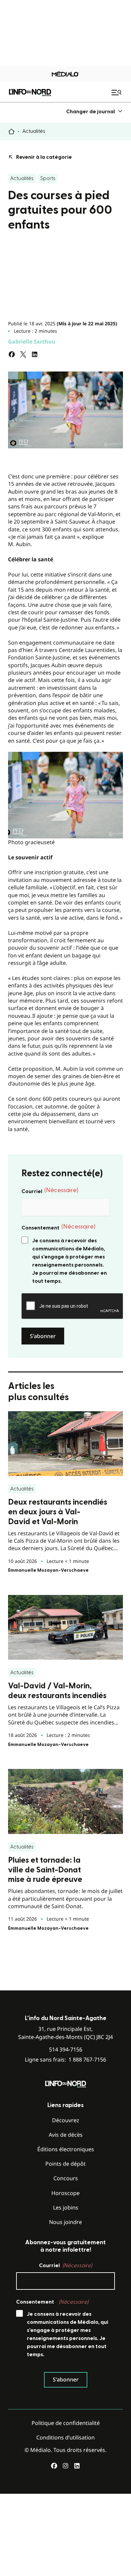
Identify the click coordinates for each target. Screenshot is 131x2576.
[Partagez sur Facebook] (12, 354)
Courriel (50, 1191)
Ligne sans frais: (65, 2060)
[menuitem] (95, 111)
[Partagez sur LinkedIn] (35, 354)
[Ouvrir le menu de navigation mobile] (117, 92)
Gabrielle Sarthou (32, 342)
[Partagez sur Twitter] (23, 354)
